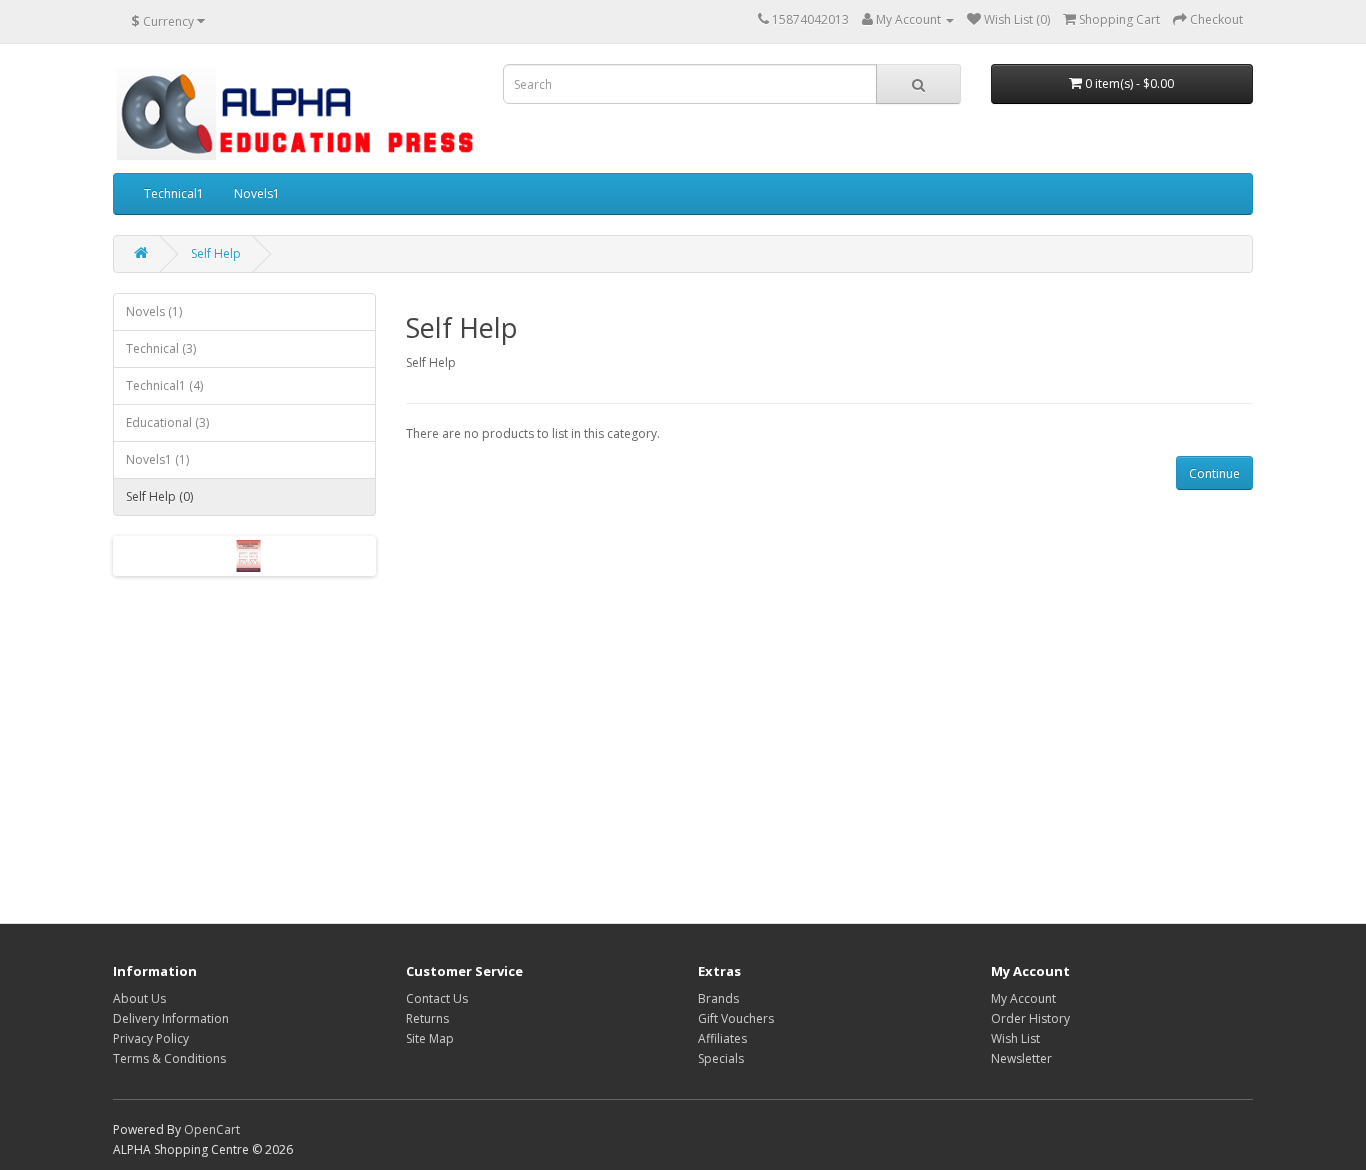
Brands (718, 998)
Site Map (430, 1038)
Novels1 (257, 193)
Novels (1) (154, 311)
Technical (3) (161, 348)
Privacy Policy (151, 1038)
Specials (721, 1058)
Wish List (1015, 1038)
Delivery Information (171, 1018)
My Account (1023, 998)
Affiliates (722, 1038)
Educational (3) (167, 422)
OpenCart (212, 1129)
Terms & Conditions (169, 1058)
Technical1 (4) (164, 385)
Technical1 (174, 193)
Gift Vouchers (736, 1018)
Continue (1214, 473)
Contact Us (437, 998)
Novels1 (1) (157, 459)
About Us (139, 998)
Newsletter (1021, 1058)
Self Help (216, 253)
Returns (427, 1018)
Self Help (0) (159, 496)
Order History (1030, 1018)
